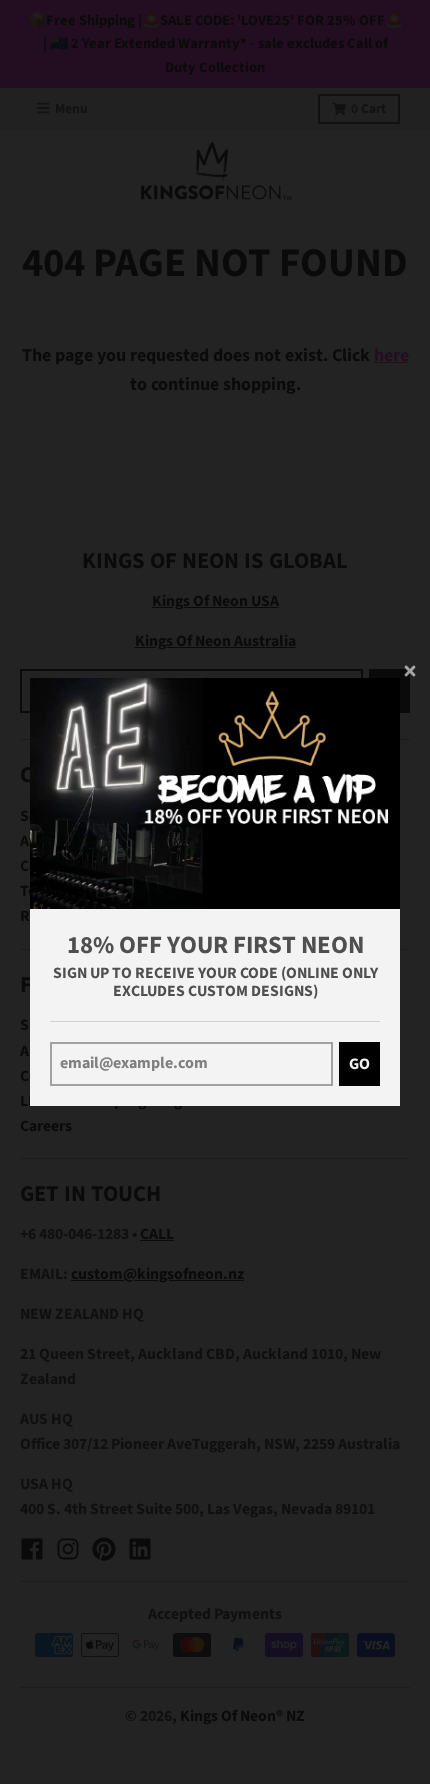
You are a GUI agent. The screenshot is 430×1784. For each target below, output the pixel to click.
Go (359, 1064)
